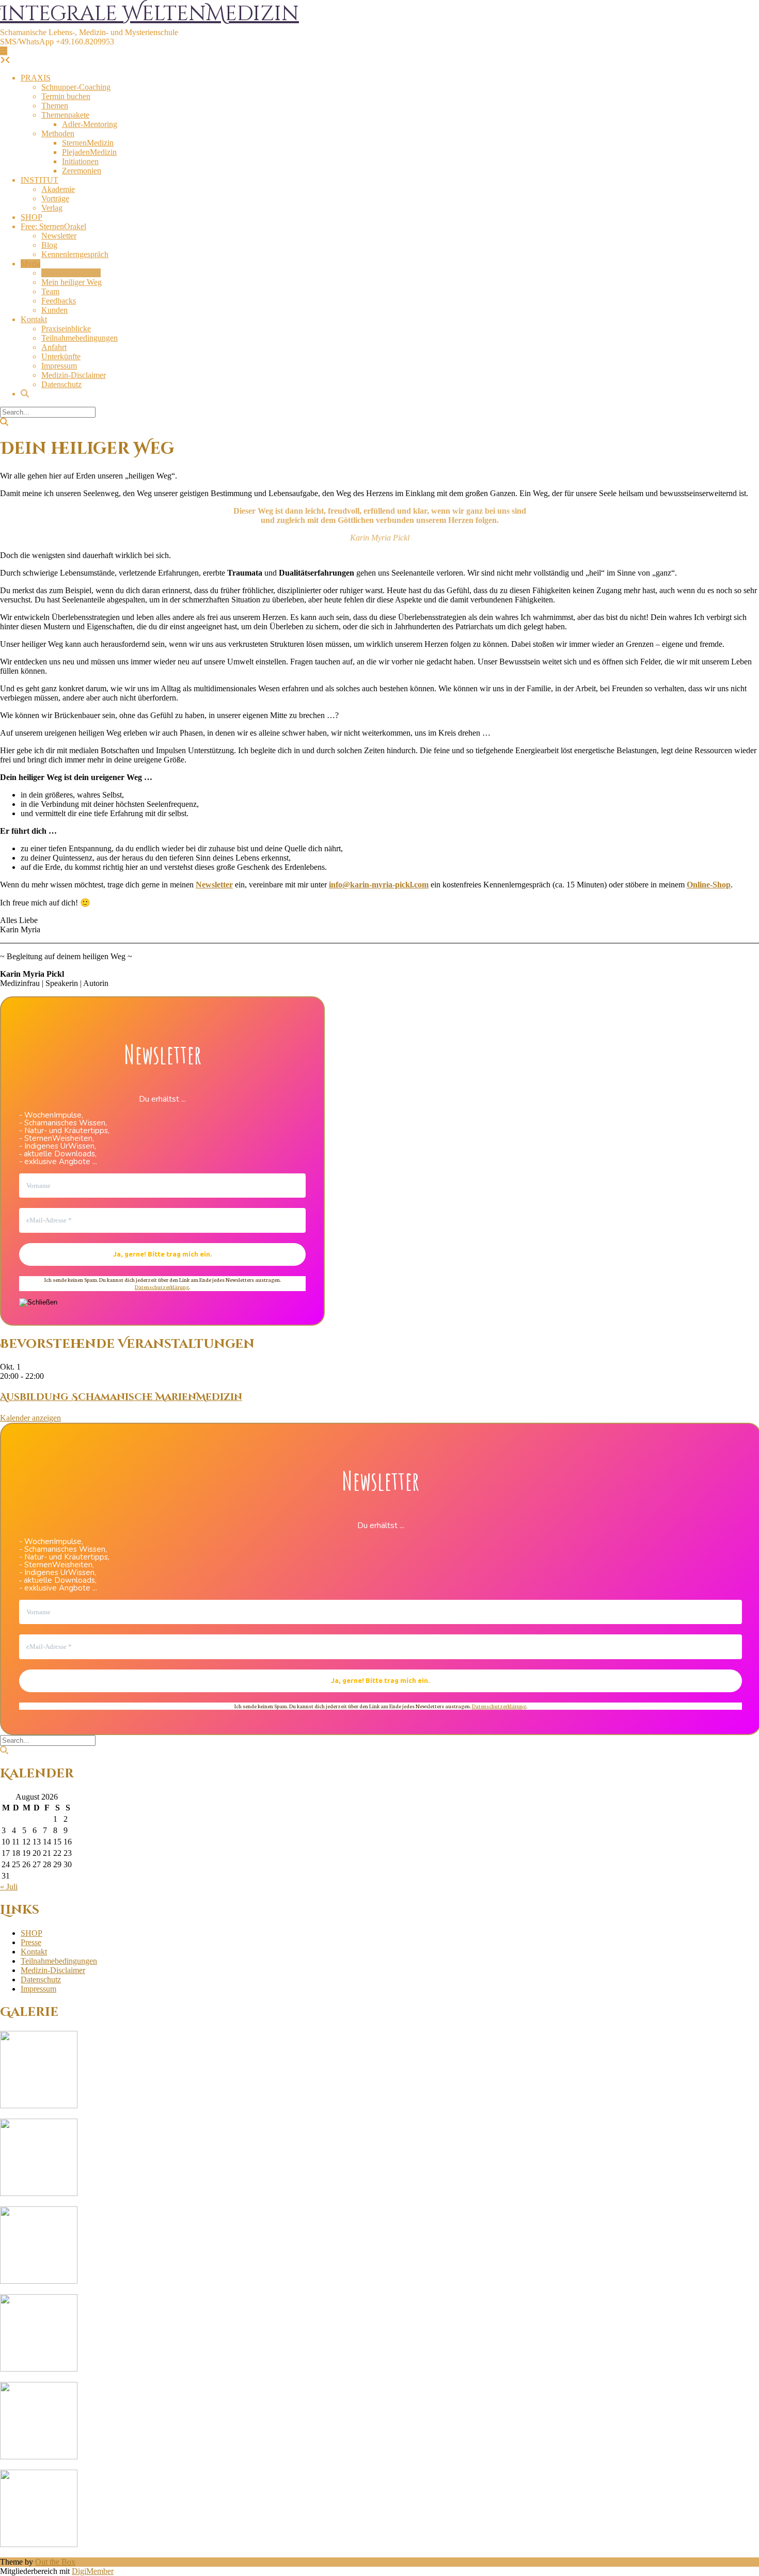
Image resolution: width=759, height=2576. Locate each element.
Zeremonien (82, 171)
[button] (4, 51)
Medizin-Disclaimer (74, 375)
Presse (31, 1942)
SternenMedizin (88, 143)
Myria (30, 264)
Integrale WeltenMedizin (149, 14)
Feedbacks (59, 301)
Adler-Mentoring (90, 124)
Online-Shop (709, 885)
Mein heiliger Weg (72, 282)
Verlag (52, 208)
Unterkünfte (61, 356)
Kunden (54, 310)
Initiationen (80, 161)
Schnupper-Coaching (76, 87)
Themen (55, 106)
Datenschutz (61, 384)
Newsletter (59, 236)
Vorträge (55, 198)
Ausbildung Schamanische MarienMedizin (121, 1397)
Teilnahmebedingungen (80, 338)
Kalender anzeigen (30, 1418)
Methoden (58, 133)
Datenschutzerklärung (162, 1287)
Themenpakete (65, 115)
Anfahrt (54, 347)
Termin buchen (66, 96)
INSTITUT (39, 180)
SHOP (31, 217)
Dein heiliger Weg (71, 273)
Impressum (59, 366)
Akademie (58, 189)
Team (50, 291)
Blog (49, 245)
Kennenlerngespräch (75, 254)
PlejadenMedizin (89, 152)
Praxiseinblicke (66, 329)
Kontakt (34, 319)
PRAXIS (36, 78)
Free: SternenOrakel (53, 226)
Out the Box (55, 2562)
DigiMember (93, 2571)
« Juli (9, 1887)
